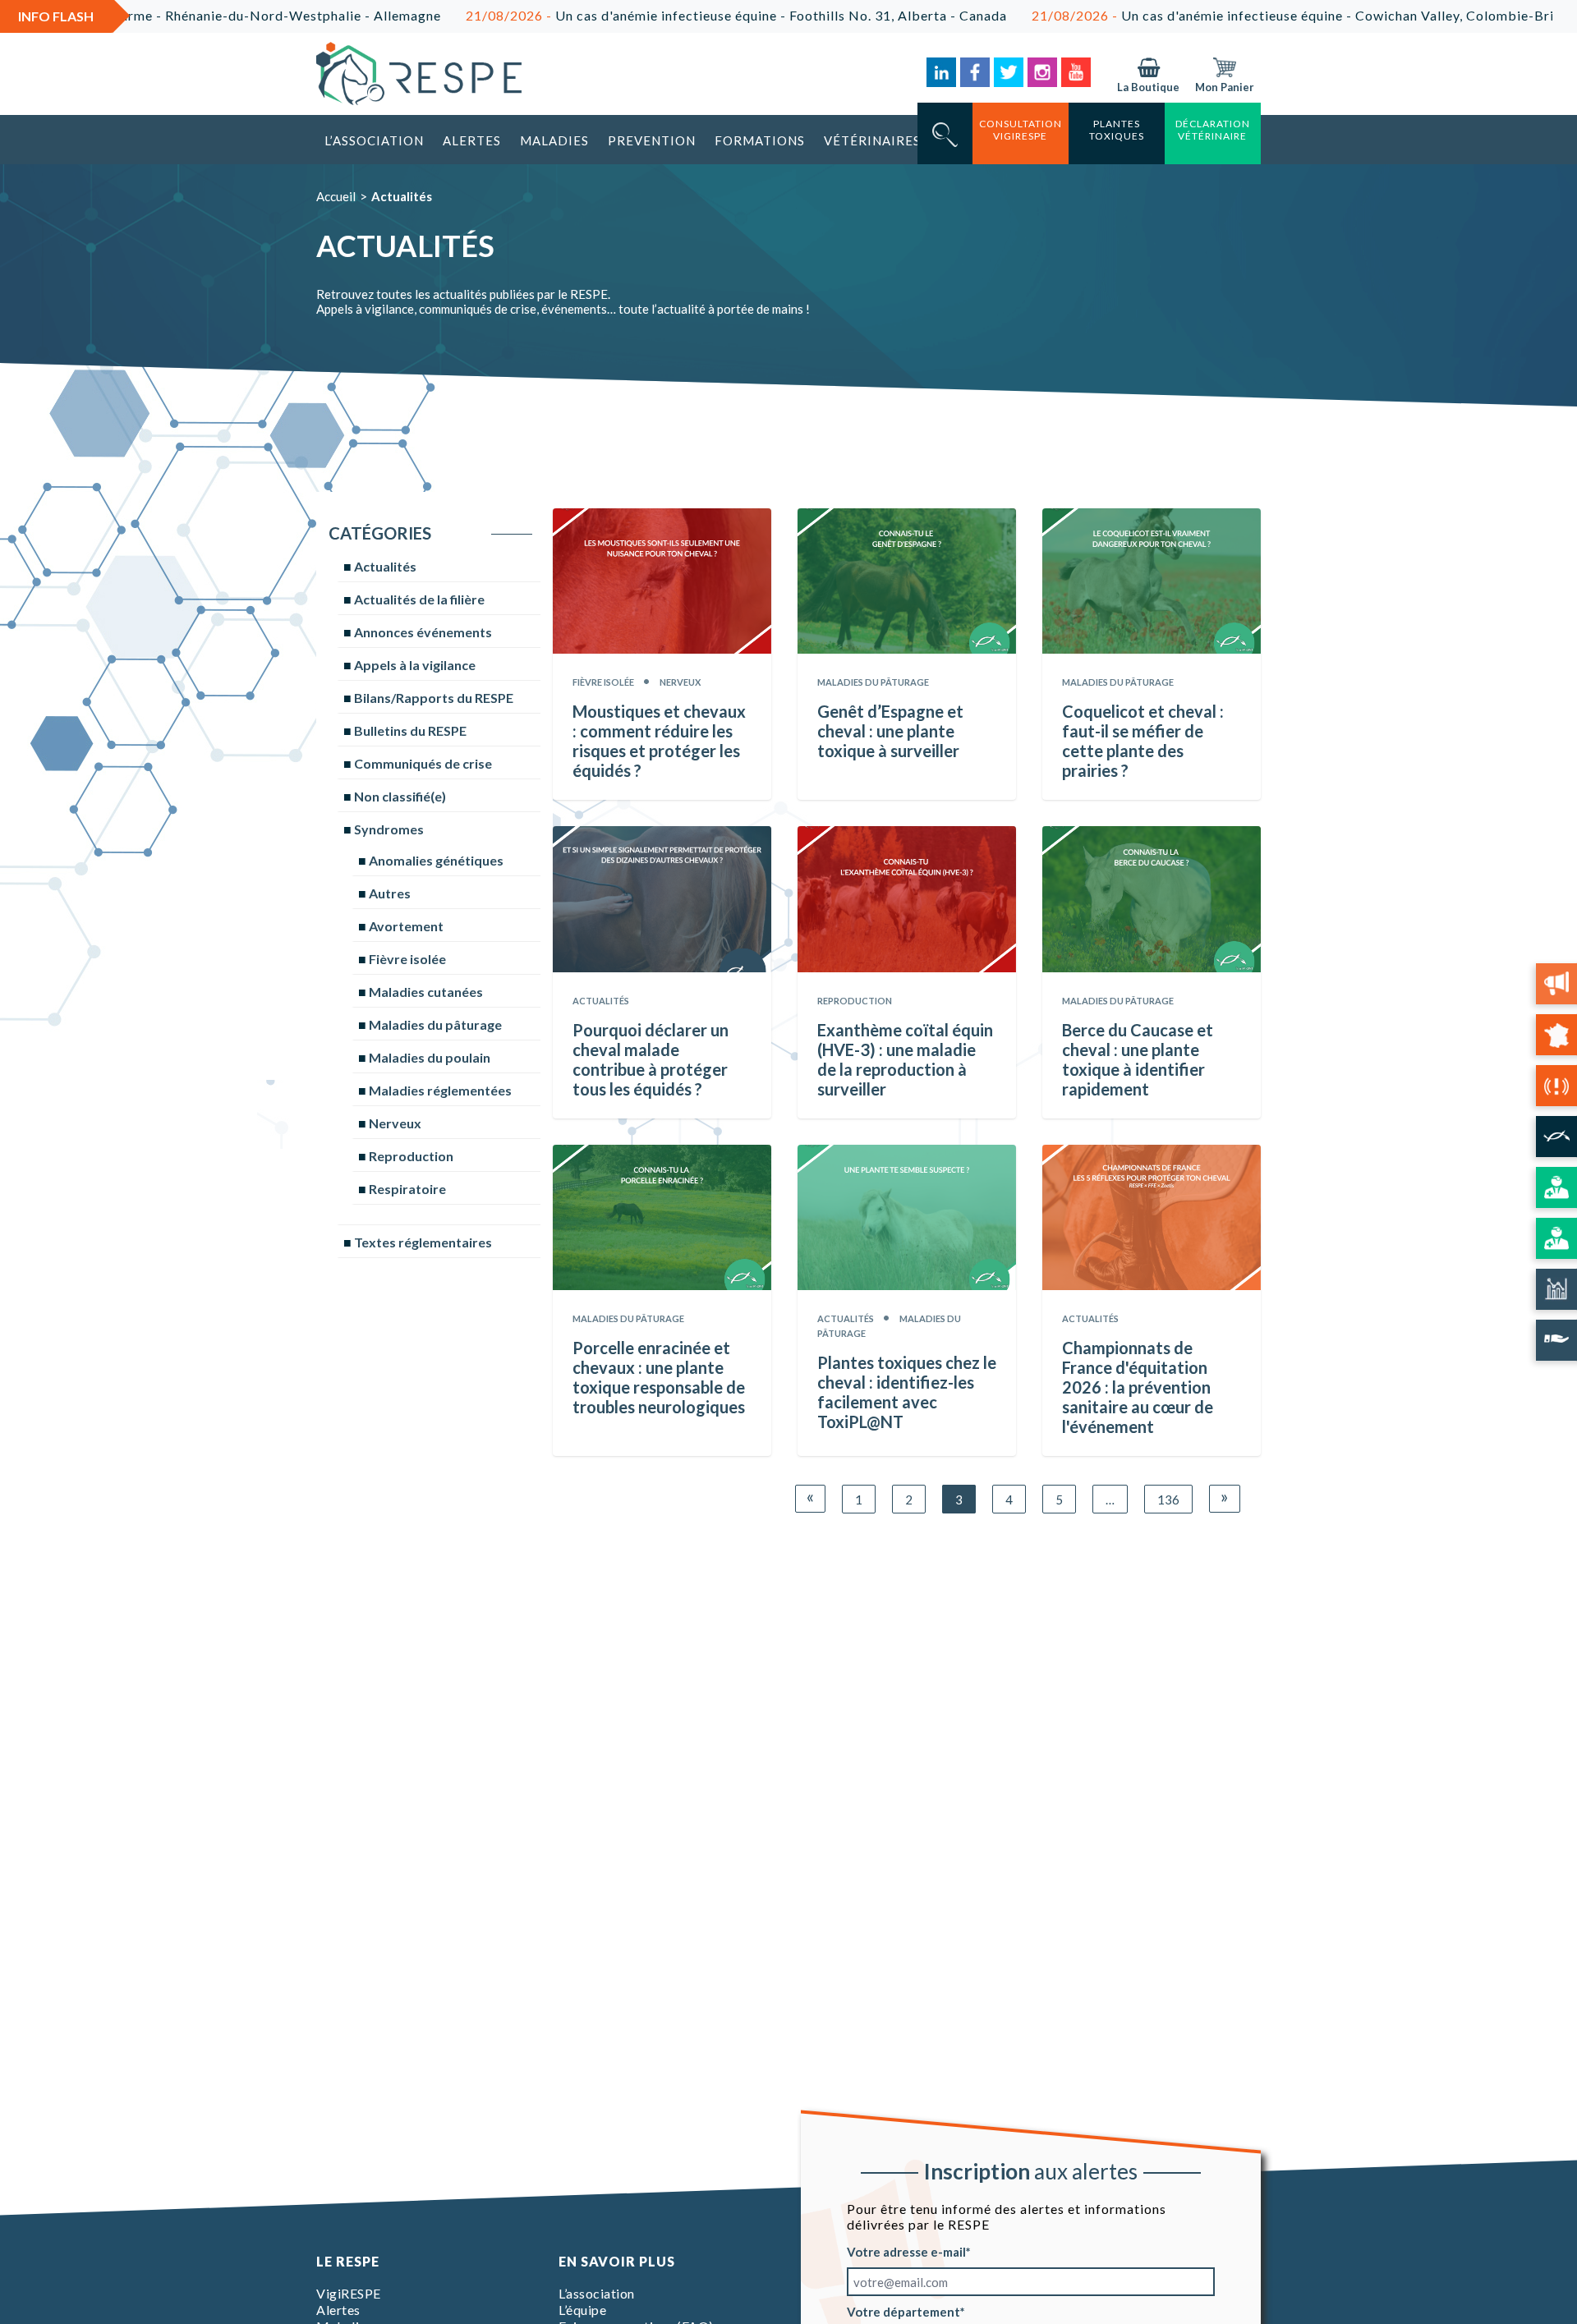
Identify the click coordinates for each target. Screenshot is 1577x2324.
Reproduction (411, 1156)
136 (1168, 1500)
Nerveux (395, 1123)
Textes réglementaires (423, 1242)
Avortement (406, 926)
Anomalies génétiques (436, 860)
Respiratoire (407, 1189)
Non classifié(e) (400, 796)
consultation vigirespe (1021, 130)
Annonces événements (423, 632)
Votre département (903, 2312)
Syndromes (389, 829)
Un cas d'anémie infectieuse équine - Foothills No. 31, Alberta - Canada (644, 15)
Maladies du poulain (430, 1057)
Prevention (652, 140)
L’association (374, 140)
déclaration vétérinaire (1213, 130)
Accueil (336, 196)
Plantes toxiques (1117, 130)
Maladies (554, 140)
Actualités (385, 566)
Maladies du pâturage (435, 1024)
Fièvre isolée (407, 959)
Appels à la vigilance (415, 665)
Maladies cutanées (426, 992)
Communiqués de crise (423, 763)
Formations (760, 140)
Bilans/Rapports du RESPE (434, 698)
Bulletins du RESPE (410, 730)
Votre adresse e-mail (906, 2252)
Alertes (472, 140)
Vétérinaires (872, 140)
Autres (390, 893)
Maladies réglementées (440, 1090)
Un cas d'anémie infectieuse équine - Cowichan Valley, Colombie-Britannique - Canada (1257, 15)
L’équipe (582, 2310)
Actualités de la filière (419, 599)
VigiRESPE (349, 2293)
